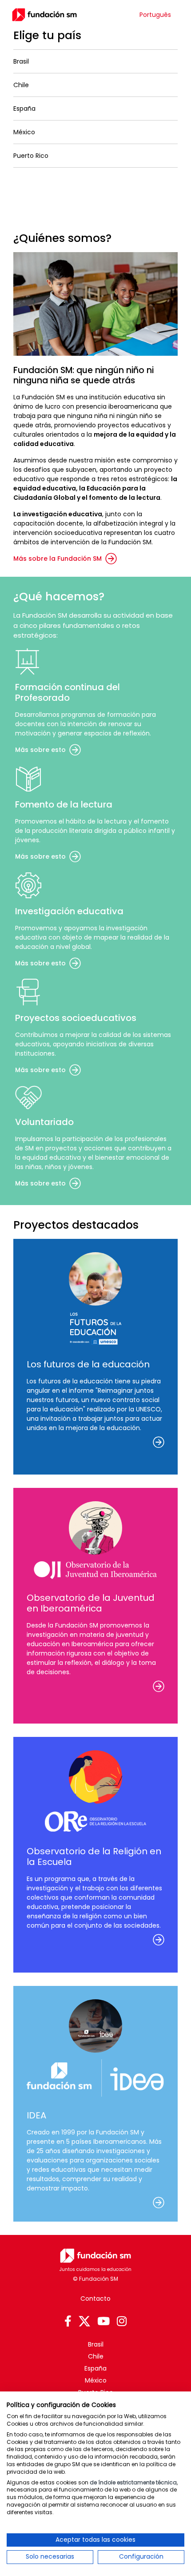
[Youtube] (103, 2322)
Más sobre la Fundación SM (58, 559)
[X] (84, 2322)
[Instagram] (122, 2322)
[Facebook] (68, 2322)
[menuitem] (155, 15)
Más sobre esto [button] (40, 750)
